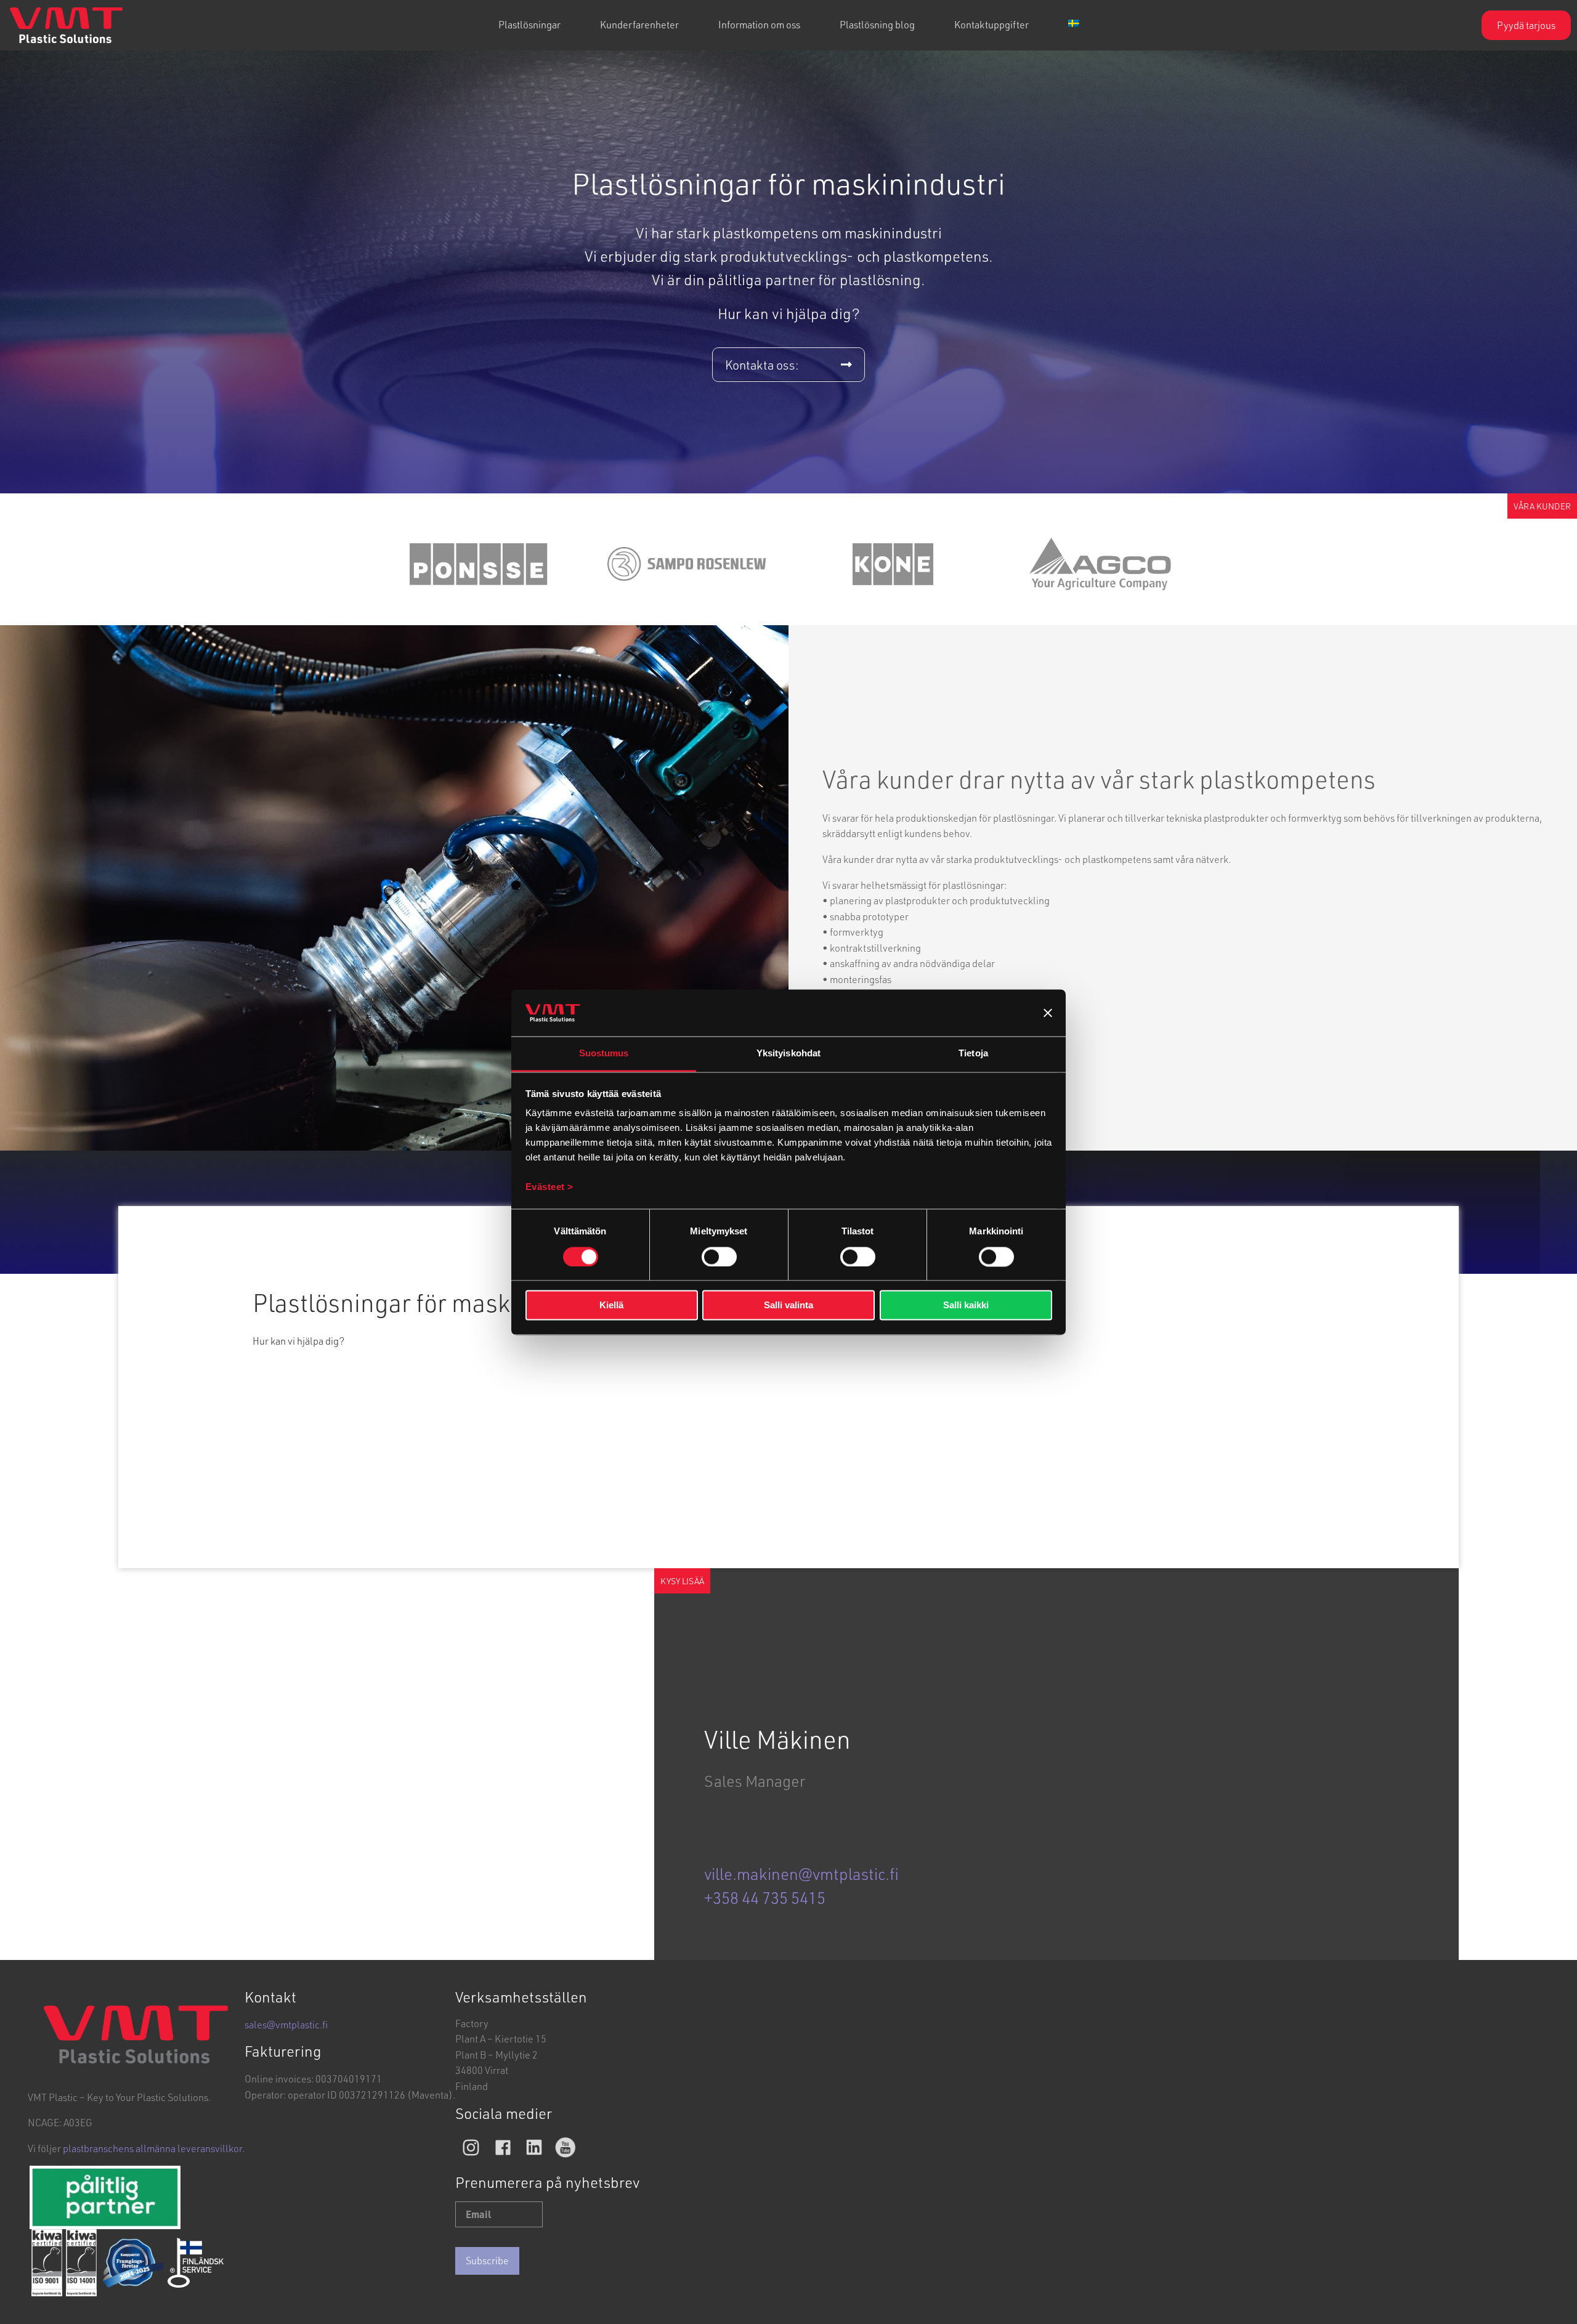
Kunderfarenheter (639, 24)
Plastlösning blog (877, 24)
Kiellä (611, 1306)
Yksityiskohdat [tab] (788, 1054)
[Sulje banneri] (1048, 1013)
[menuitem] (529, 25)
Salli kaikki (966, 1306)
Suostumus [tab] (604, 1054)
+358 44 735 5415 (765, 1898)
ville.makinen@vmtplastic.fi (801, 1874)
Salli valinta (788, 1306)
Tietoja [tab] (973, 1054)
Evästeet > (549, 1187)
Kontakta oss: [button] (762, 365)
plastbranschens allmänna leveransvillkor (152, 2148)
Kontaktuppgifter (991, 24)
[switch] (719, 1257)
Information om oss (759, 24)
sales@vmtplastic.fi (286, 2024)
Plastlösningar (529, 24)
